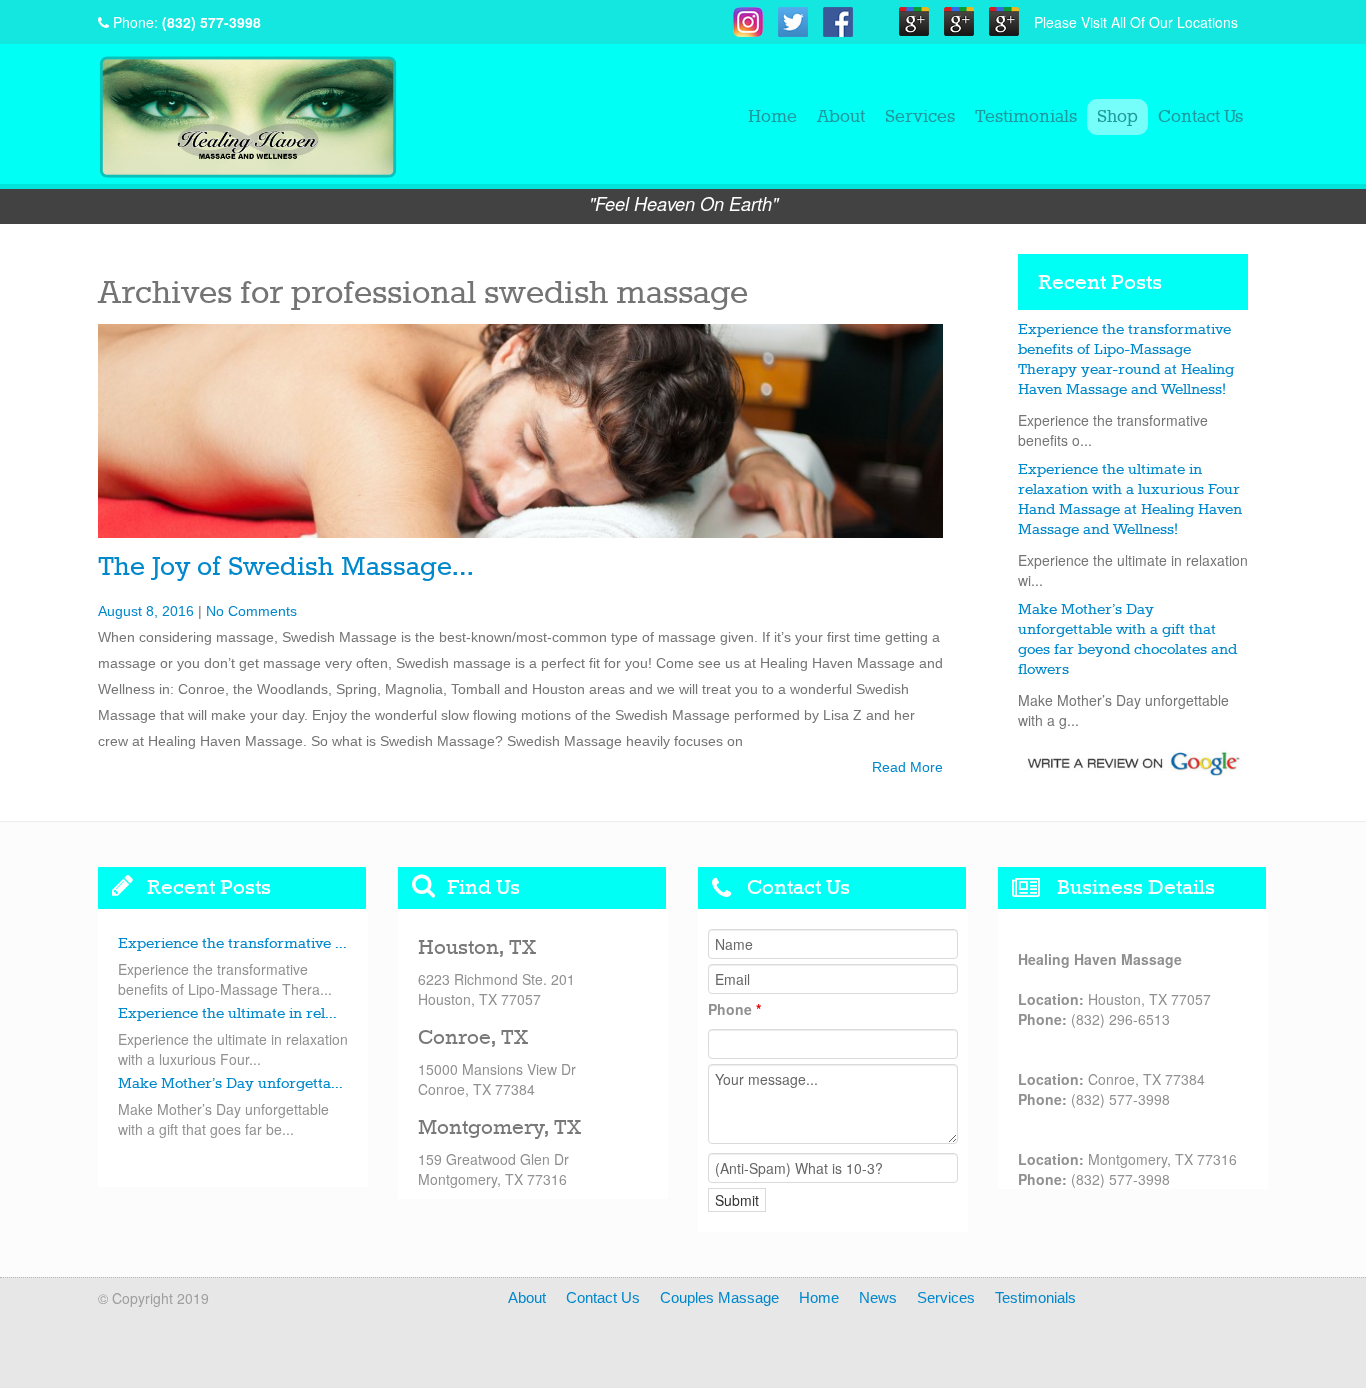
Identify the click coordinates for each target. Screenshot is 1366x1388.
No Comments (251, 611)
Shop (1117, 117)
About (841, 117)
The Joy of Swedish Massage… (285, 567)
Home (772, 117)
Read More (907, 767)
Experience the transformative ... (232, 944)
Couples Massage (719, 1297)
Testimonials (1026, 117)
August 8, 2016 (146, 611)
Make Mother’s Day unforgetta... (230, 1084)
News (878, 1297)
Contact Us (1200, 117)
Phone (734, 1009)
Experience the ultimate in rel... (227, 1014)
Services (920, 117)
